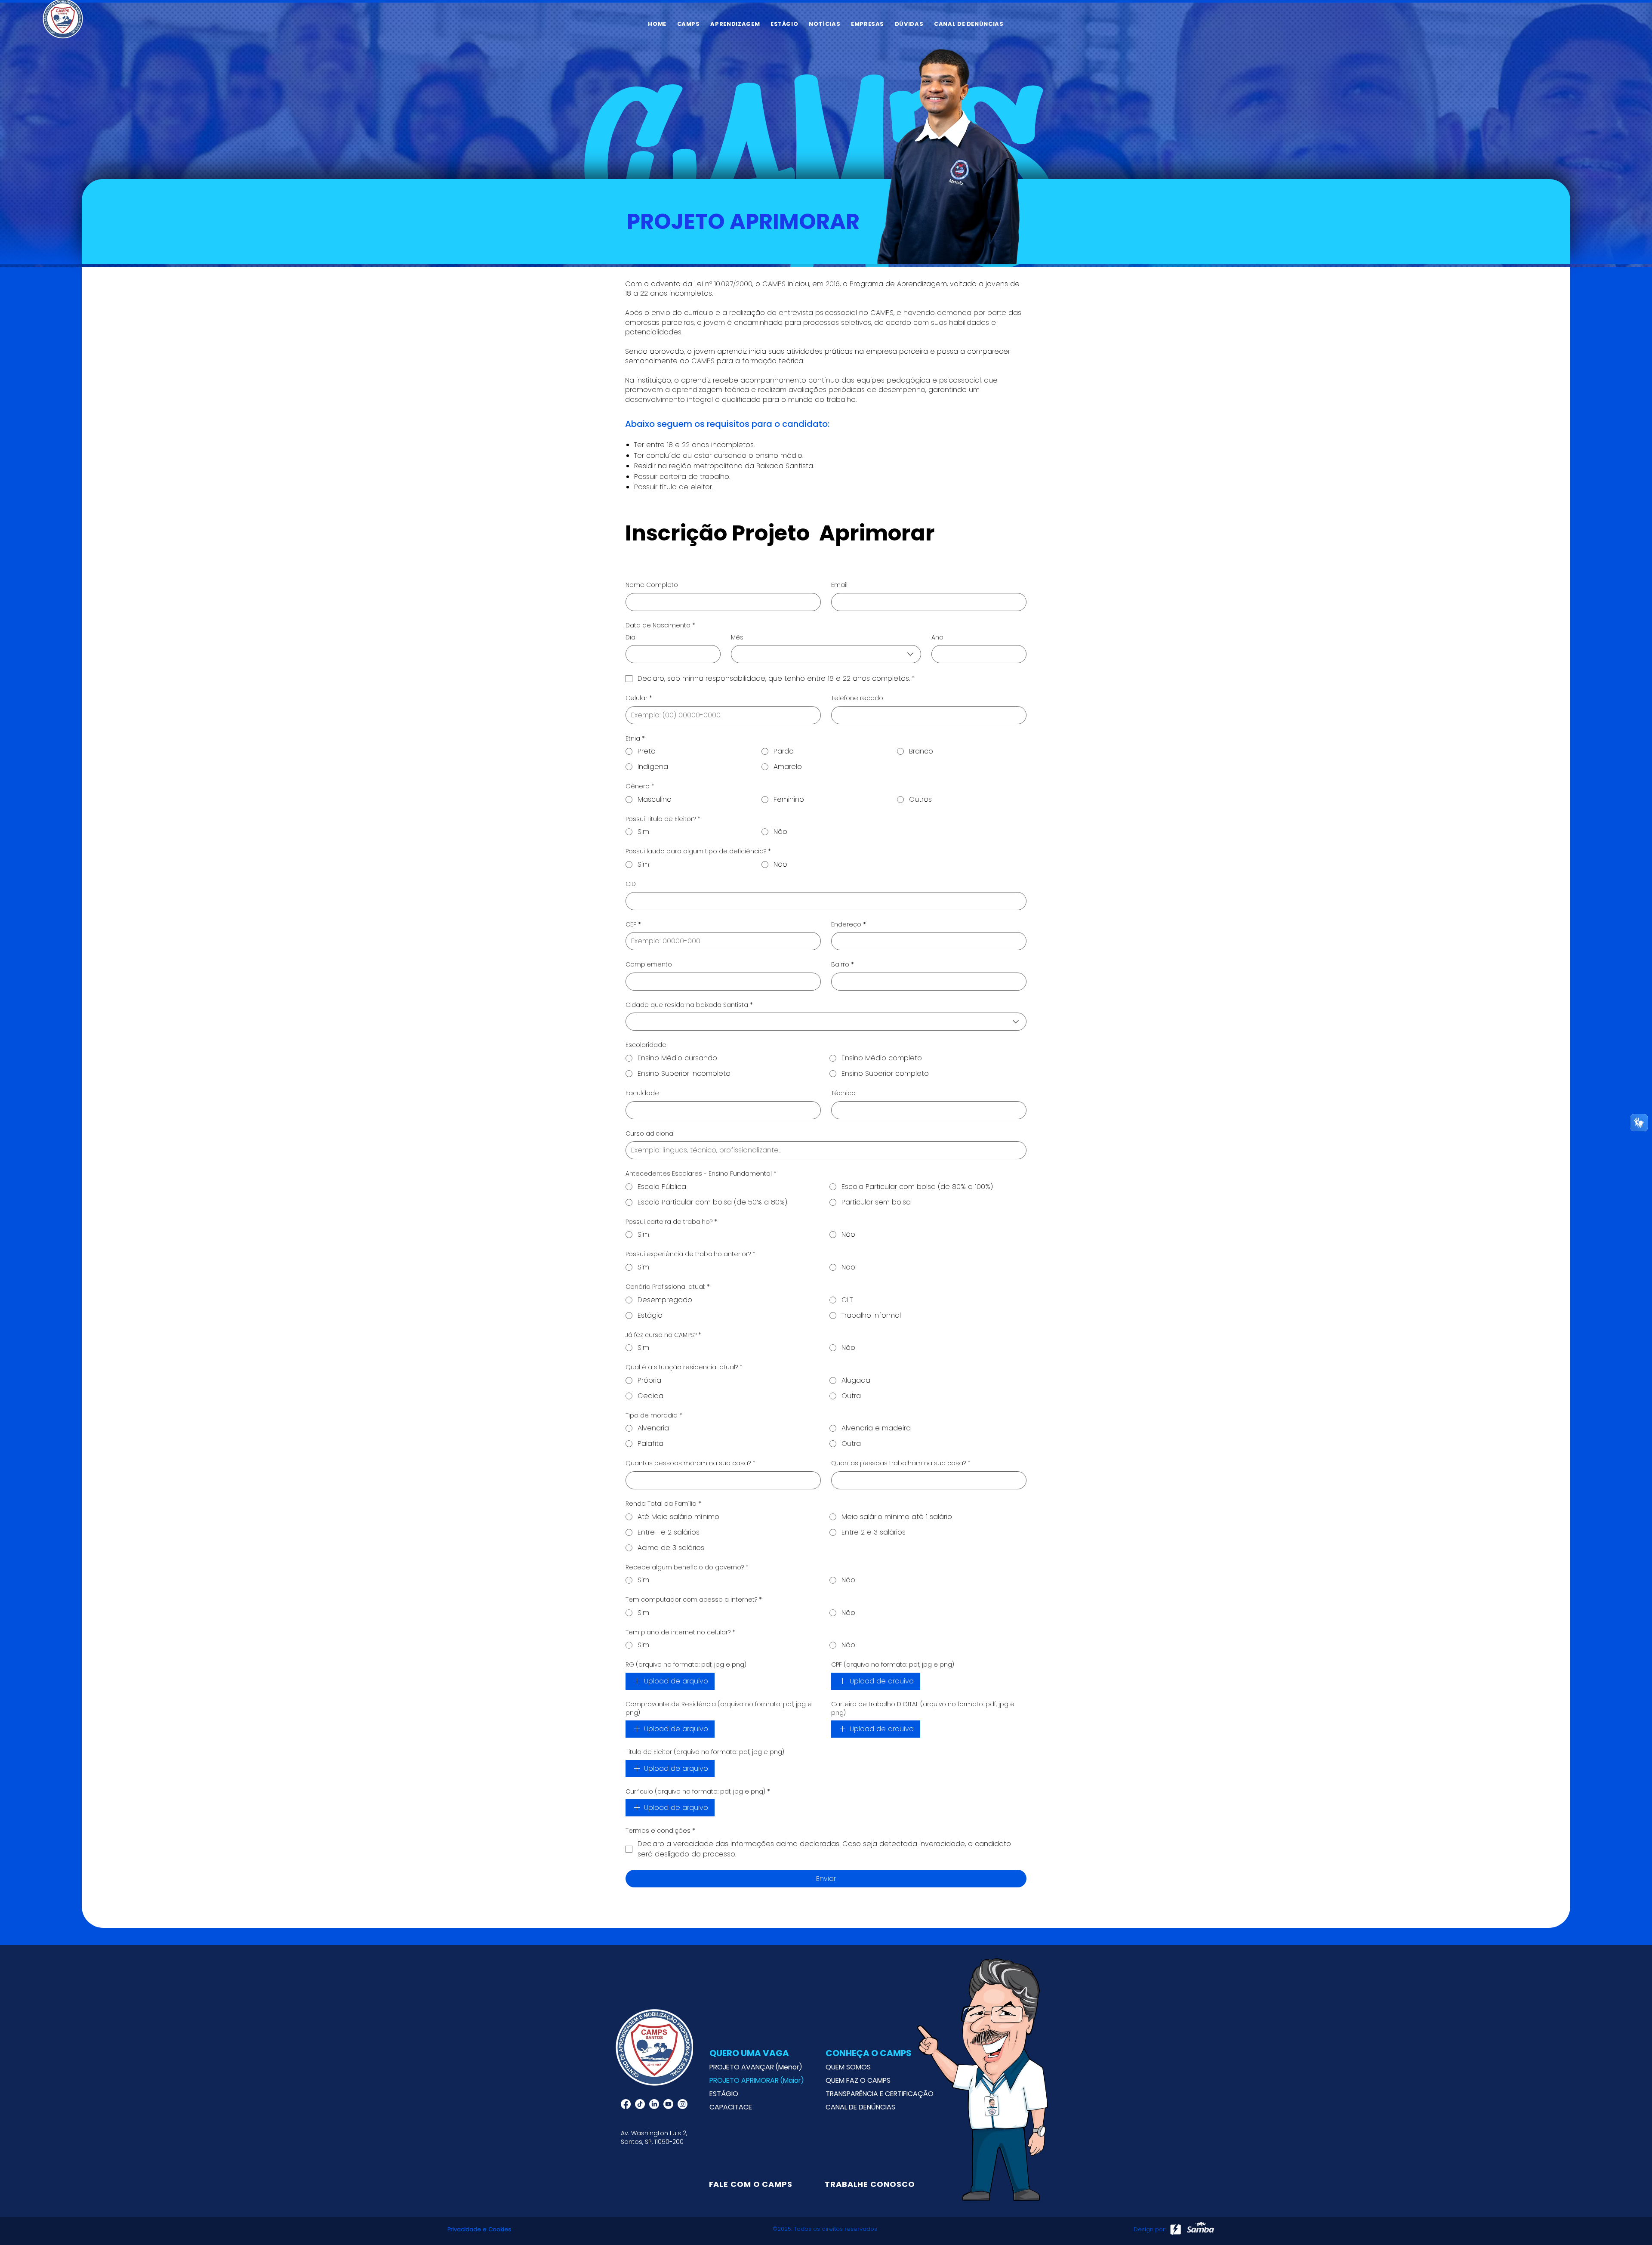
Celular (639, 698)
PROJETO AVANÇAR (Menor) (756, 2067)
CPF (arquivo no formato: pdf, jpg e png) (893, 1665)
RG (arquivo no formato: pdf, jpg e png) (686, 1665)
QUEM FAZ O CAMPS (858, 2080)
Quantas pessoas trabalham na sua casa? (901, 1463)
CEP (633, 925)
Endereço (849, 925)
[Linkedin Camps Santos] (654, 2104)
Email (839, 585)
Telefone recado (857, 698)
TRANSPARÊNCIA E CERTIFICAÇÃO (874, 2094)
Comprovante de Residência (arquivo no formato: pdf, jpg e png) (719, 1709)
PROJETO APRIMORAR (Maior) (757, 2080)
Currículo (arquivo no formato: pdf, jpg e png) (698, 1792)
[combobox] (826, 654)
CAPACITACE (731, 2107)
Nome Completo (652, 585)
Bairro (843, 965)
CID (631, 884)
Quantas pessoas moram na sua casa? (690, 1463)
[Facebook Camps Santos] (626, 2104)
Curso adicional (650, 1134)
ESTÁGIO (724, 2094)
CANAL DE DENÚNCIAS (860, 2107)
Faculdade (642, 1093)
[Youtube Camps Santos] (668, 2104)
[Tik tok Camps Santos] (640, 2104)
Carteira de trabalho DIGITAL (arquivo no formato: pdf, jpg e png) (923, 1709)
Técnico (843, 1093)
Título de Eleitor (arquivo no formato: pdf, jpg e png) (705, 1752)
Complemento (649, 965)
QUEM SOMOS (848, 2067)
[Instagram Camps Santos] (683, 2104)
